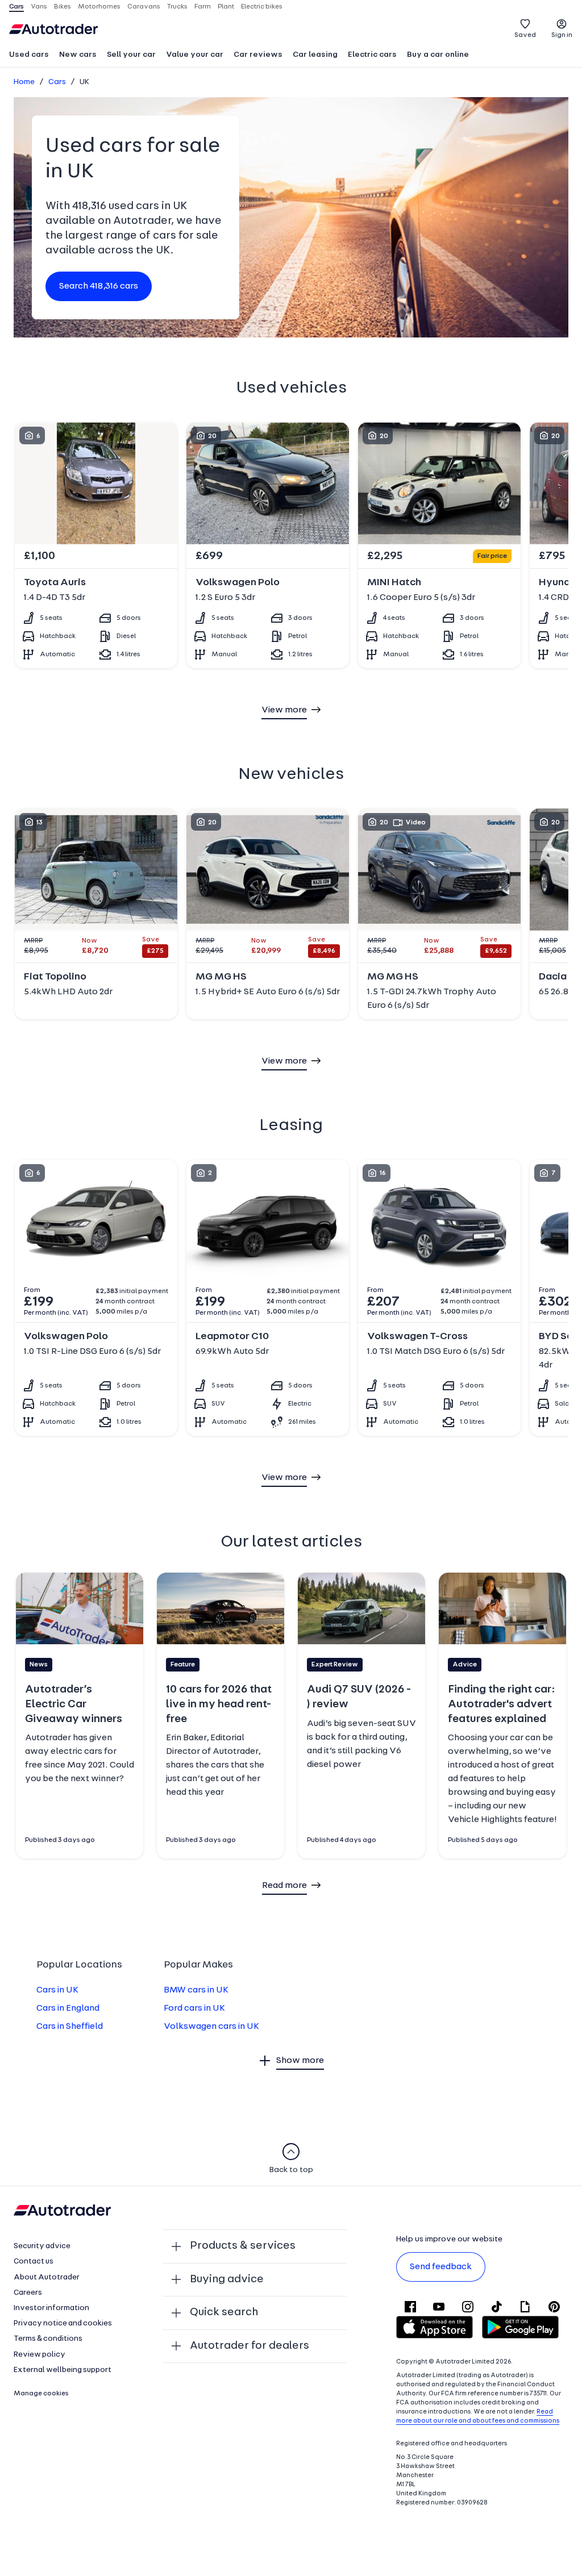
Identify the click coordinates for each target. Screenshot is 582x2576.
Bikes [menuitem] (63, 7)
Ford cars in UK (194, 2008)
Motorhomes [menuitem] (99, 7)
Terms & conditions (48, 2339)
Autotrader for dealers (250, 2346)
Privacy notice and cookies (63, 2323)
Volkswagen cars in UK (211, 2027)
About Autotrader (47, 2277)
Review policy (40, 2355)
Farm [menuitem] (203, 7)
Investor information (51, 2308)
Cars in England (68, 2008)
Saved (525, 35)
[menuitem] (29, 56)
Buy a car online (438, 55)
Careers (28, 2293)
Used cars (29, 55)
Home (24, 82)
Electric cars (372, 55)
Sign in (562, 35)
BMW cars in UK (196, 1990)
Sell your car (131, 55)
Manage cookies (41, 2394)
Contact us (34, 2262)
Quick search (224, 2312)
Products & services (243, 2246)
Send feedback (441, 2267)
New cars (78, 55)
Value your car (195, 55)
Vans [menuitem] (39, 7)
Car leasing (315, 55)
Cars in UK (57, 1990)
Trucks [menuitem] (177, 7)
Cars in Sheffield (70, 2027)
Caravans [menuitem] (144, 7)
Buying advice (227, 2279)
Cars (57, 82)
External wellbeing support (63, 2370)
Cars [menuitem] (16, 7)
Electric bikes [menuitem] (262, 7)
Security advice (42, 2246)
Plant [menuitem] (226, 7)
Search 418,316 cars (99, 286)
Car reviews (258, 55)
